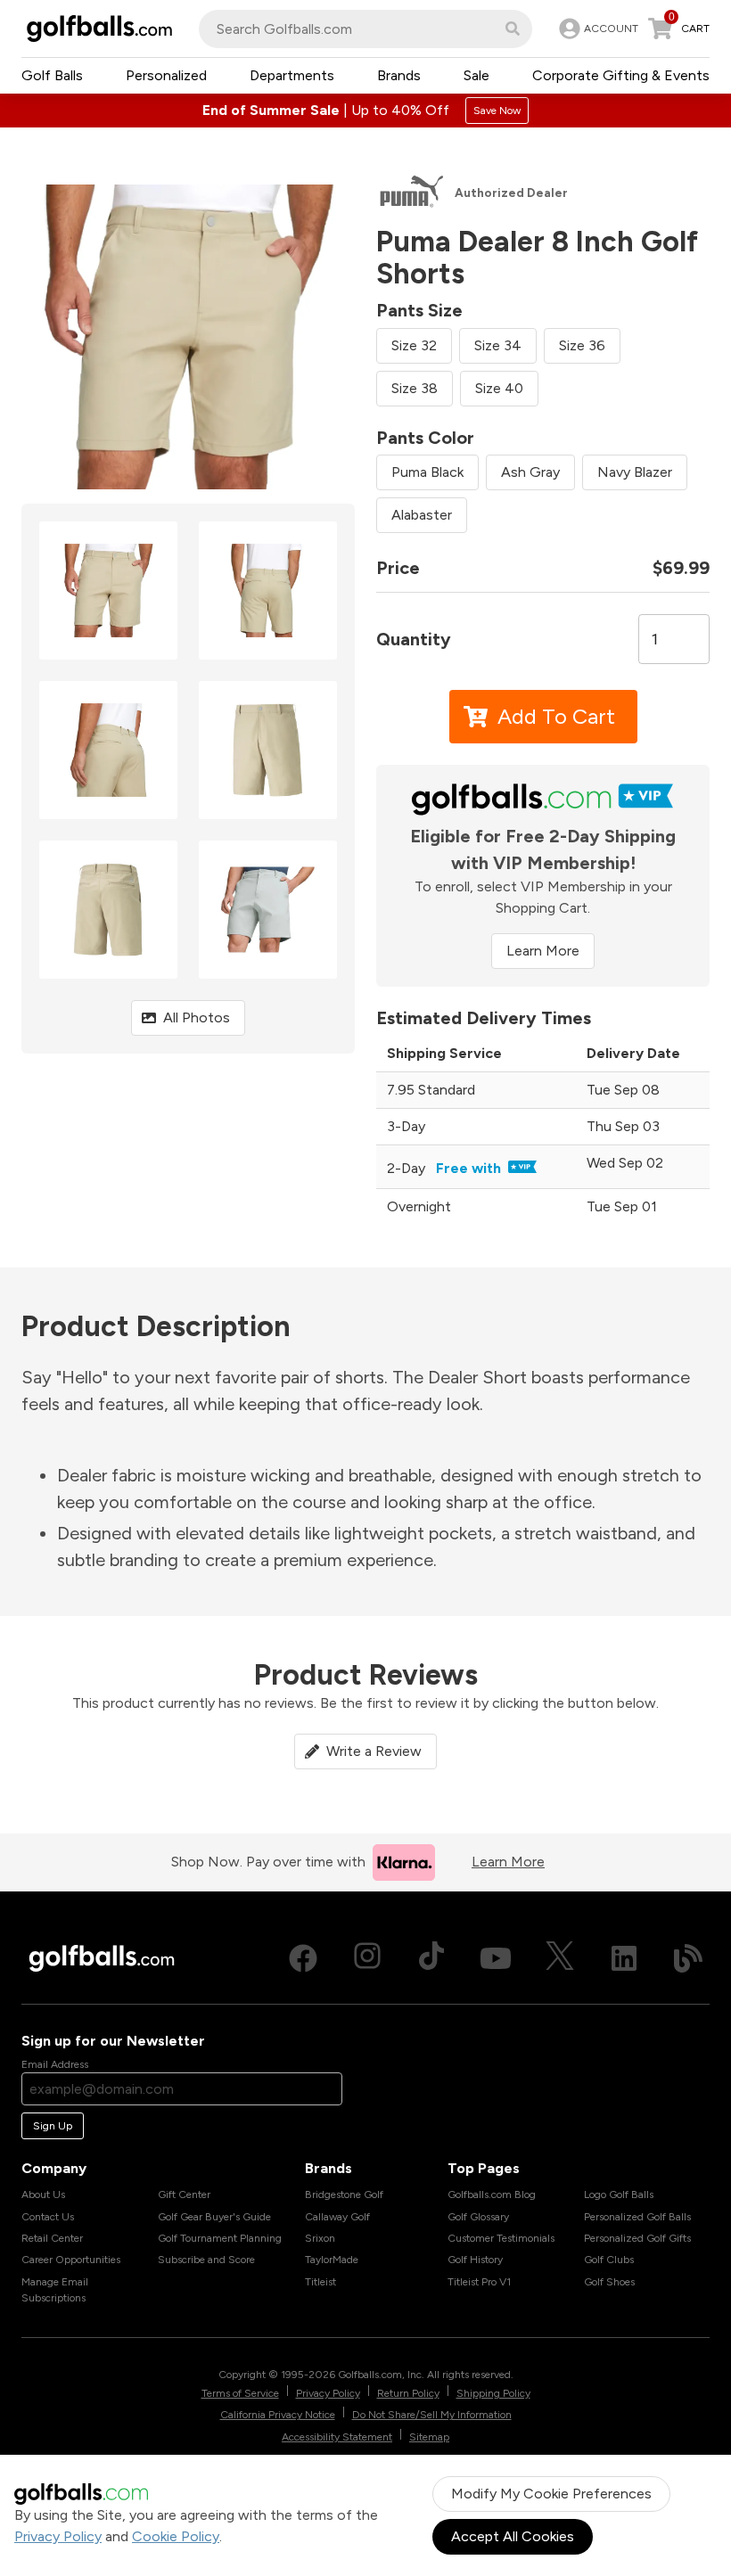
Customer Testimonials (501, 2238)
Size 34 (498, 345)
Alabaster (422, 515)
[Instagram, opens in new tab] (367, 1958)
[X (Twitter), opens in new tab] (560, 1958)
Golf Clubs (609, 2260)
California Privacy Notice (278, 2415)
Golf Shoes (609, 2282)
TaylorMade (332, 2260)
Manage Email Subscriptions (55, 2290)
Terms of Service (240, 2393)
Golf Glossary (478, 2217)
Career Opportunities (71, 2260)
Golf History (475, 2260)
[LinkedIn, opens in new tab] (624, 1958)
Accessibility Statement (337, 2437)
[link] (597, 29)
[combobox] (365, 29)
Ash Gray (530, 472)
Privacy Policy (58, 2536)
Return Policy (408, 2393)
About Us (43, 2195)
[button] (513, 29)
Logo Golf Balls (619, 2195)
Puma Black (427, 472)
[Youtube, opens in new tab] (496, 1958)
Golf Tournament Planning (220, 2238)
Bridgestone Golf (344, 2195)
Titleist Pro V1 (479, 2282)
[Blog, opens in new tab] (688, 1958)
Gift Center (184, 2195)
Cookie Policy (176, 2536)
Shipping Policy (493, 2393)
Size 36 (582, 345)
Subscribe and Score (206, 2260)
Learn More (543, 951)
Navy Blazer (635, 472)
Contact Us (48, 2217)
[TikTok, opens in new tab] (431, 1958)
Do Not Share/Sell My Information (432, 2415)
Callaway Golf (337, 2217)
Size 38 (415, 388)
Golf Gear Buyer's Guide (214, 2217)
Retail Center (52, 2238)
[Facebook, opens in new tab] (303, 1958)
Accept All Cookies (513, 2536)
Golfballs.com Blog (492, 2195)
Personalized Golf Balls (637, 2217)
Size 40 (499, 388)
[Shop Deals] (365, 111)
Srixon (320, 2238)
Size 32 (414, 345)
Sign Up (53, 2126)
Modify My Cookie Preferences (551, 2494)
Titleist (320, 2282)
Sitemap (429, 2437)
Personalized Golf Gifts (637, 2238)
